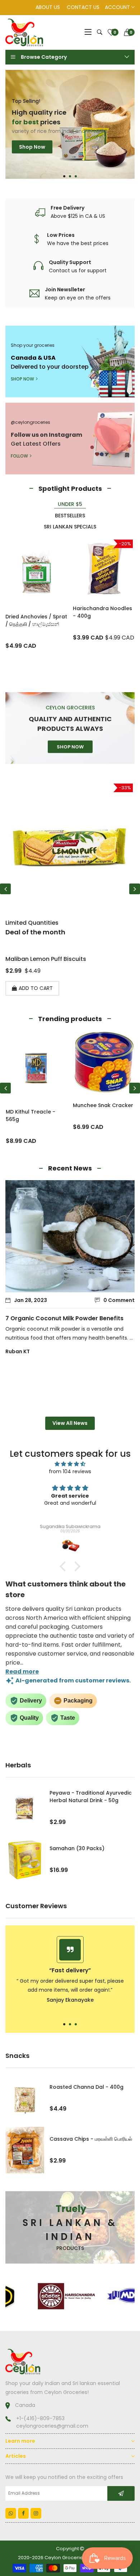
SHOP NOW (22, 379)
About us (48, 7)
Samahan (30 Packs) (77, 1848)
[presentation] (5, 889)
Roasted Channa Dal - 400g (87, 2087)
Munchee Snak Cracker (36, 1105)
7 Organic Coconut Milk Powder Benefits (64, 1318)
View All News (70, 1423)
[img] (70, 1464)
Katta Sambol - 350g (36, 959)
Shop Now (32, 160)
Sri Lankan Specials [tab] (70, 527)
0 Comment (119, 1300)
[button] (64, 176)
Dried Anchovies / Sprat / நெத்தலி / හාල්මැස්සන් (36, 620)
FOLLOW (19, 456)
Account (118, 7)
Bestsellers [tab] (70, 516)
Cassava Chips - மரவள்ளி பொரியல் (91, 2139)
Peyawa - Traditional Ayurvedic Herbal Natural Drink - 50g (91, 1797)
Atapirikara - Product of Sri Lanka (101, 1115)
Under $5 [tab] (70, 504)
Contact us (83, 7)
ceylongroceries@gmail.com (52, 2426)
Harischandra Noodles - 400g (102, 612)
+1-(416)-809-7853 (40, 2418)
